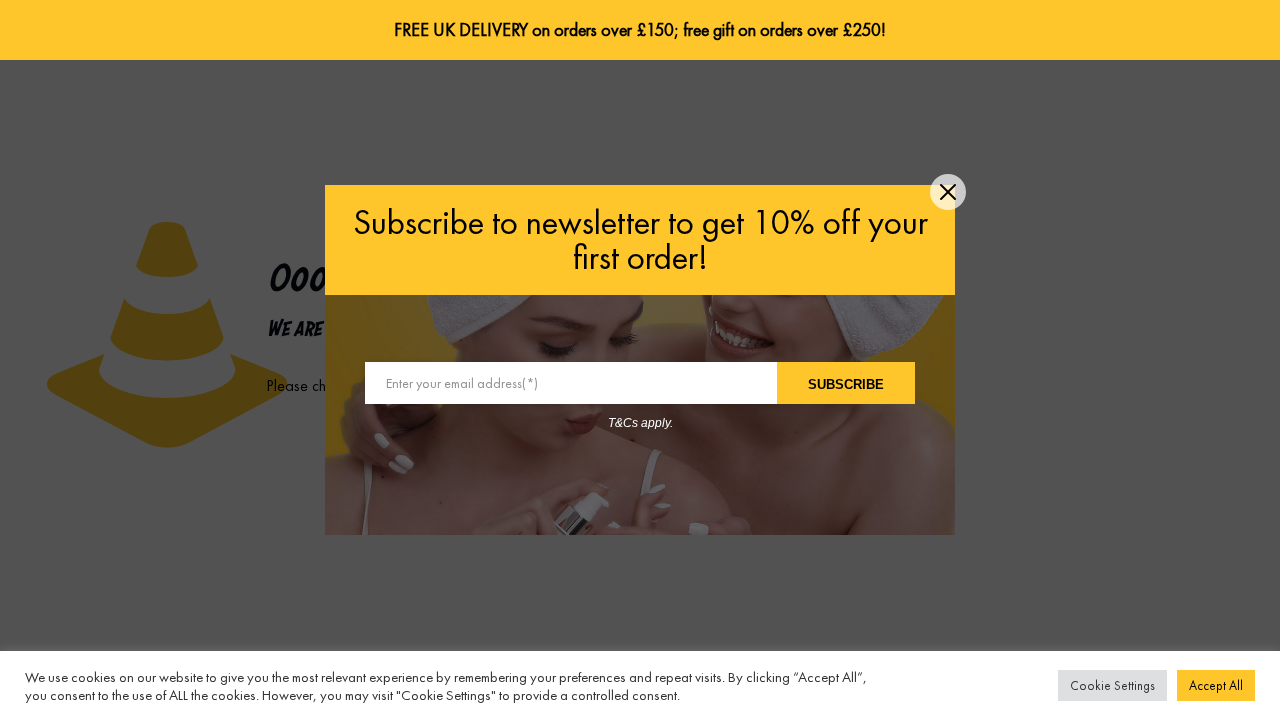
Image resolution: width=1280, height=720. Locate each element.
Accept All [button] (1216, 685)
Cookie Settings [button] (1112, 685)
